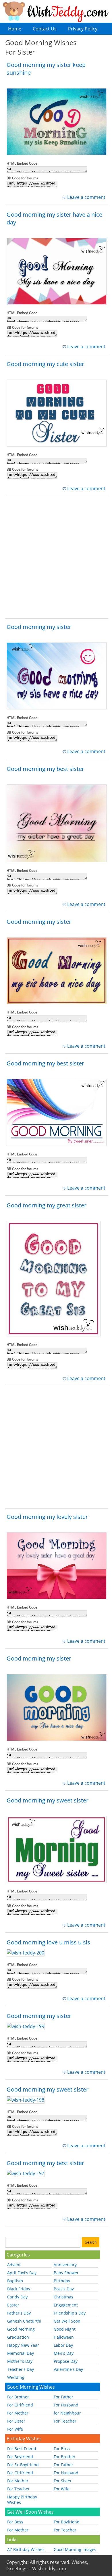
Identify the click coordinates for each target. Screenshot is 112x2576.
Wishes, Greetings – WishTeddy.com (47, 2565)
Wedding (16, 2377)
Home (15, 29)
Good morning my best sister (45, 769)
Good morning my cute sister (45, 364)
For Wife (15, 2429)
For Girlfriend (20, 2405)
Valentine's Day (68, 2369)
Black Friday (19, 2289)
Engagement (66, 2305)
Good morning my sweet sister (48, 1800)
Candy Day (17, 2297)
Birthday (62, 2281)
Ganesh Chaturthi (24, 2321)
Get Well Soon (67, 2321)
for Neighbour (67, 2413)
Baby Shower (66, 2273)
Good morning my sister (39, 627)
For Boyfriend (20, 2457)
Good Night (65, 2329)
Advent (14, 2265)
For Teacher (65, 2421)
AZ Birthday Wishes (26, 2549)
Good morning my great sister (47, 1205)
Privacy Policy (83, 29)
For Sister (16, 2421)
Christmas (63, 2297)
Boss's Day (64, 2289)
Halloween (64, 2337)
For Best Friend (22, 2449)
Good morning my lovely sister (47, 1517)
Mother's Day (20, 2361)
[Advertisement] (56, 559)
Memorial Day (21, 2353)
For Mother (18, 2413)
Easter (13, 2305)
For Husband (66, 2405)
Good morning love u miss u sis (48, 1942)
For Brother (18, 2397)
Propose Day (66, 2361)
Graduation (18, 2337)
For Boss (62, 2449)
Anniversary (65, 2265)
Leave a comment (86, 197)
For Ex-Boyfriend (23, 2465)
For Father (63, 2397)
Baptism (15, 2281)
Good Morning (21, 2329)
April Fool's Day (22, 2273)
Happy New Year (23, 2345)
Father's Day (19, 2313)
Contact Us (45, 29)
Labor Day (63, 2345)
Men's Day (64, 2353)
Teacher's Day (21, 2369)
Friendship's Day (70, 2313)
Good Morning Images (75, 2549)
